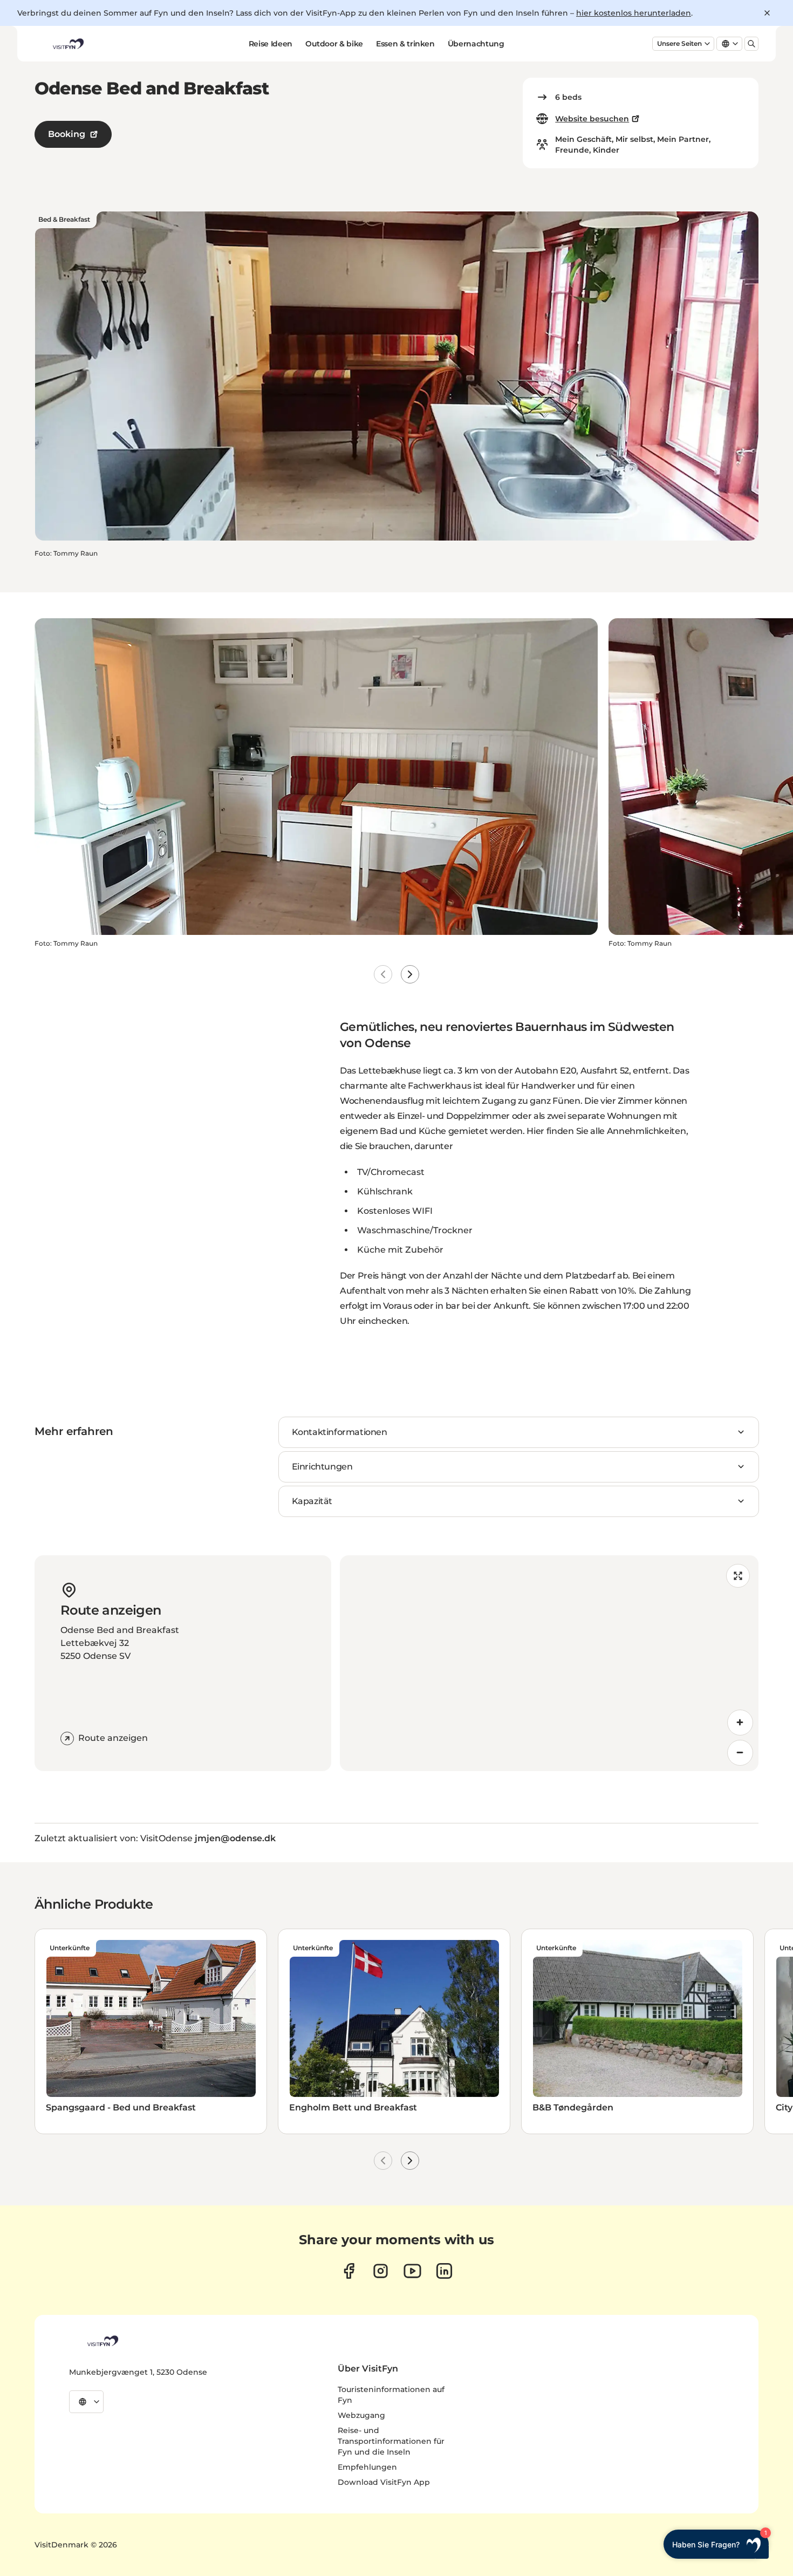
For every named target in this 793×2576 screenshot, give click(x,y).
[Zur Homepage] (67, 44)
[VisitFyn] (102, 2341)
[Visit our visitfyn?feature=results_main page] (412, 2271)
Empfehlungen (367, 2467)
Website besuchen (592, 119)
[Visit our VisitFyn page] (349, 2271)
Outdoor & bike (334, 44)
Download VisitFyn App (384, 2482)
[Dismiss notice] (767, 13)
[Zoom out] (740, 1753)
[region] (549, 1663)
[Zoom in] (740, 1723)
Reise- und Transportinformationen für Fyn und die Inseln (391, 2441)
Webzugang (361, 2415)
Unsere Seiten (679, 43)
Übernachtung (476, 44)
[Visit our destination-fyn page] (444, 2271)
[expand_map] (738, 1576)
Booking (67, 134)
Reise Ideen (271, 44)
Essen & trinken (405, 44)
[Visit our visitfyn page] (381, 2271)
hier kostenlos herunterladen (634, 13)
